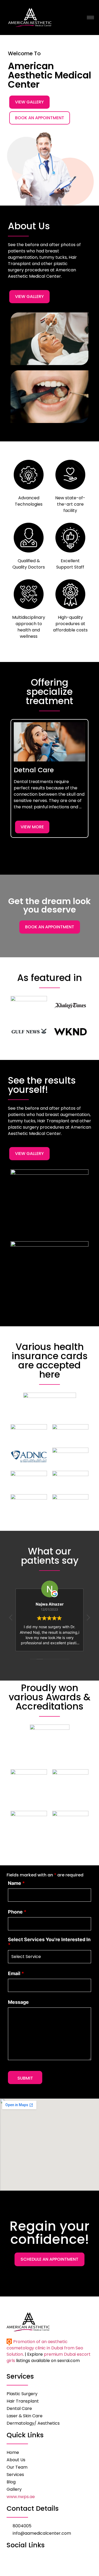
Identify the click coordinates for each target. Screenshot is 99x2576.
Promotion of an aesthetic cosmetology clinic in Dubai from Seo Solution (45, 2348)
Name (16, 1883)
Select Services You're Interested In (49, 1942)
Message (18, 2002)
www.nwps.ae (21, 2497)
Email (16, 1974)
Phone (17, 1912)
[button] (7, 787)
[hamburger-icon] (90, 18)
